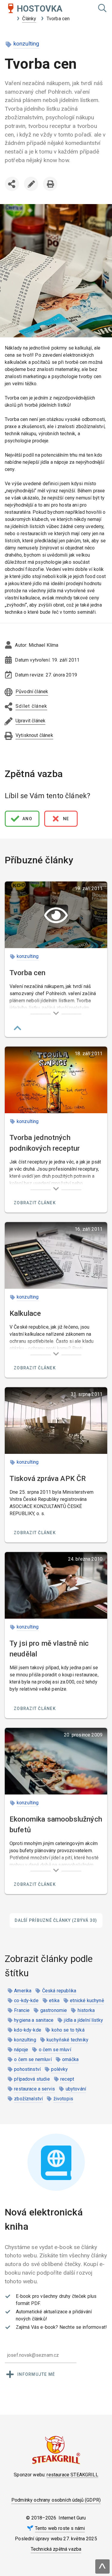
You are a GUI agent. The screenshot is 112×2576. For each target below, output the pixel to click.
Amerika (23, 1991)
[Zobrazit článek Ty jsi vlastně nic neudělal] (56, 1585)
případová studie (32, 2079)
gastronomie (54, 2010)
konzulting (26, 44)
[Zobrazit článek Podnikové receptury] (56, 1080)
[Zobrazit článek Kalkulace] (56, 1255)
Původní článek (32, 692)
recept (67, 2079)
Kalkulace (25, 1313)
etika (54, 2000)
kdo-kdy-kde (28, 2030)
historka (86, 2010)
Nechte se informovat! (83, 2327)
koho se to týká (68, 2030)
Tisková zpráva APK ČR (48, 1479)
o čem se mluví (55, 2050)
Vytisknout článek (50, 184)
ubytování (76, 2089)
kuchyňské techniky (67, 2040)
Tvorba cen (28, 973)
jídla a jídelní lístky (83, 2020)
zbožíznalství (28, 2099)
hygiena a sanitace (34, 2020)
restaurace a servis (34, 2089)
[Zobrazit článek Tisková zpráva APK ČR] (56, 1421)
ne (66, 819)
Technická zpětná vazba (56, 2549)
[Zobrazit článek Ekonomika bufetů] (56, 1761)
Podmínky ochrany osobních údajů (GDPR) (56, 2500)
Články (29, 19)
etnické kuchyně (87, 2000)
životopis (63, 2099)
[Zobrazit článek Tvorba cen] (56, 915)
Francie (22, 2010)
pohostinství (27, 2069)
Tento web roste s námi (60, 2528)
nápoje (21, 2050)
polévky (59, 2069)
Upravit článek (31, 184)
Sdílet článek (13, 196)
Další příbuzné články (56, 1920)
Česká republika (59, 1991)
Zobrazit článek (35, 1203)
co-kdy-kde (26, 2000)
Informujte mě (36, 2374)
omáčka (70, 2059)
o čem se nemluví (33, 2059)
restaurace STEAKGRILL (72, 2475)
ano (27, 819)
